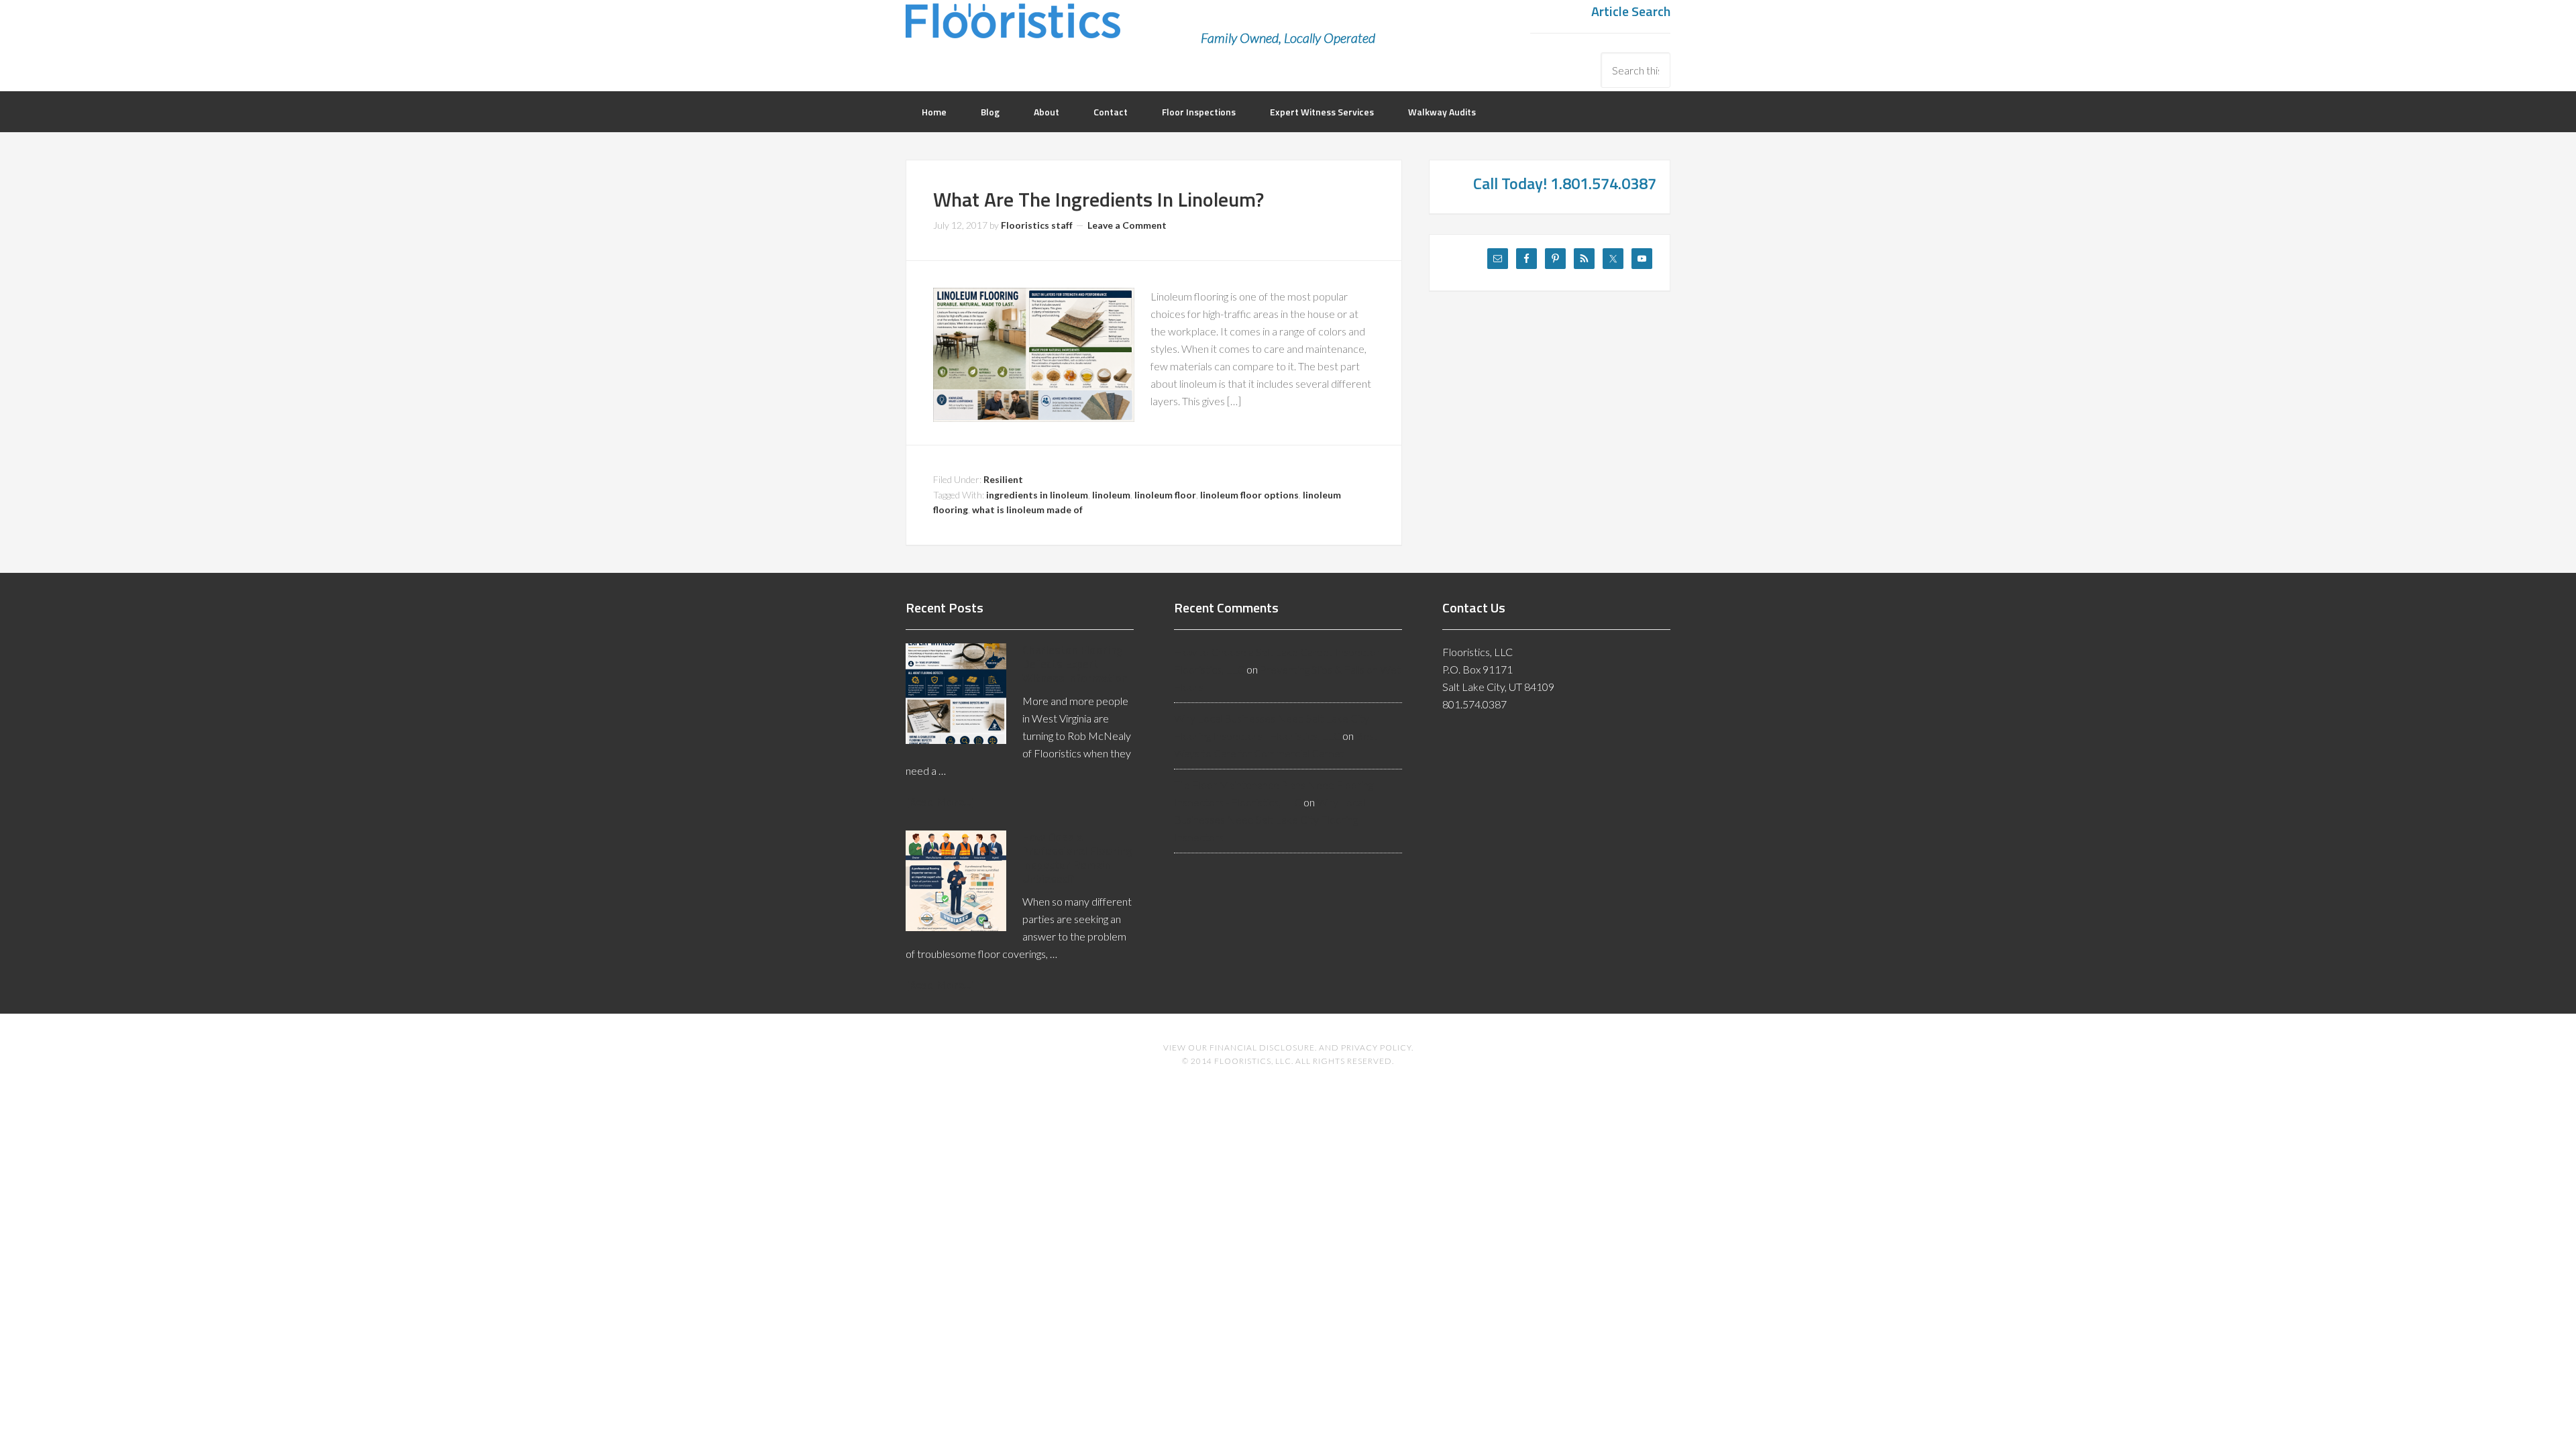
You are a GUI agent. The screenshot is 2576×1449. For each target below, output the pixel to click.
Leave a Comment (1127, 225)
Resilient (1003, 479)
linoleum (1111, 495)
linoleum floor (1165, 495)
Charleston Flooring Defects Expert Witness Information (1075, 664)
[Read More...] (941, 801)
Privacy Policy (1376, 1048)
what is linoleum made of (1027, 509)
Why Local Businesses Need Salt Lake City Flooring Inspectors (1270, 819)
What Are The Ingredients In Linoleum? (1098, 199)
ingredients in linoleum (1037, 495)
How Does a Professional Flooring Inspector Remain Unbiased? (1077, 858)
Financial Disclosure (1262, 1048)
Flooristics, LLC (1013, 30)
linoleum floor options (1249, 495)
